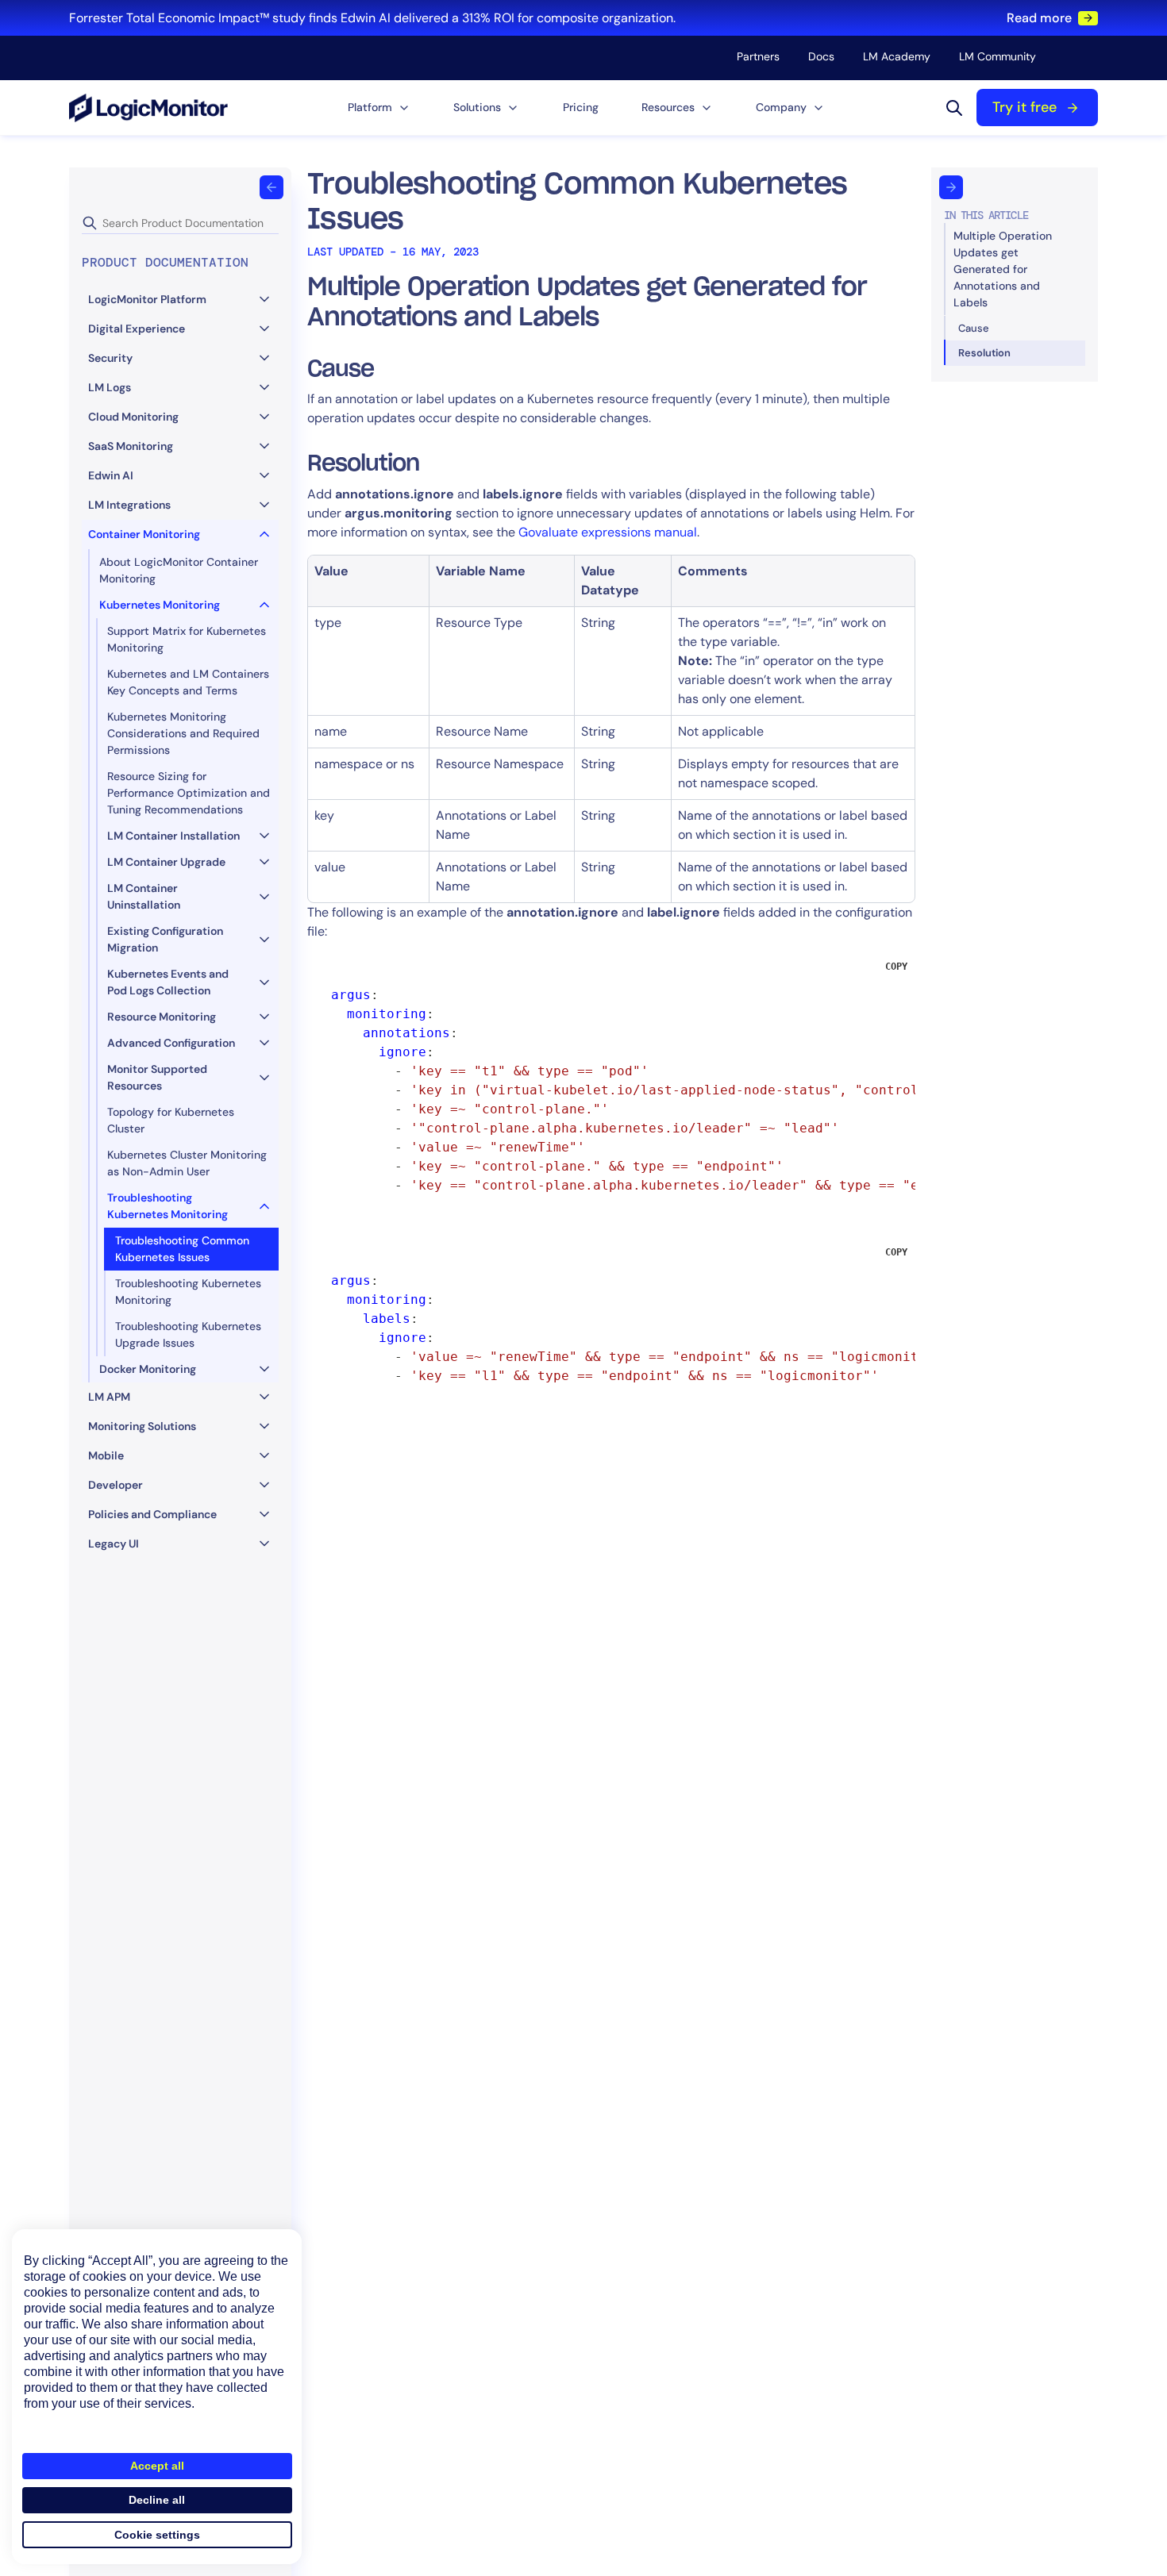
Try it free (1024, 107)
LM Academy (897, 56)
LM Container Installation (173, 836)
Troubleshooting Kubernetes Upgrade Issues (188, 1334)
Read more (1039, 18)
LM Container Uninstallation (144, 896)
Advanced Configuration (171, 1043)
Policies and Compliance (152, 1514)
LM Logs (110, 387)
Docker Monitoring (148, 1369)
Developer (116, 1485)
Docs (821, 56)
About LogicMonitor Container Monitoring (179, 570)
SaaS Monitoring (131, 446)
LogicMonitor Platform (147, 299)
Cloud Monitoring (133, 417)
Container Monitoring (144, 534)
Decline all (157, 2500)
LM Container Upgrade (166, 862)
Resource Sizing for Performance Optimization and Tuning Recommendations (189, 793)
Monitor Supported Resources (157, 1077)
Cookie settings (157, 2535)
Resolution (984, 353)
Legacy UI (114, 1544)
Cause (974, 328)
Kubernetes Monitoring (160, 605)
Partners (758, 56)
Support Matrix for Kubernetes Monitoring (187, 639)
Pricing (581, 107)
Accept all (157, 2466)
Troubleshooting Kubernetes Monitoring (168, 1206)
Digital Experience (137, 329)
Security (110, 358)
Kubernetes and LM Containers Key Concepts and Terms (188, 682)
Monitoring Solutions (142, 1426)
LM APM (109, 1397)
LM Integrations (129, 505)
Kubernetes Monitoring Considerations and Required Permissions (183, 733)
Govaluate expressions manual (608, 532)
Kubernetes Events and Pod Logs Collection (168, 982)
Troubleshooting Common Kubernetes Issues (182, 1249)
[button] (379, 108)
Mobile (106, 1455)
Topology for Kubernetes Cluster (171, 1120)
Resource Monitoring (162, 1017)
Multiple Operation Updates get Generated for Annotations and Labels (1003, 269)
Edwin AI (111, 475)
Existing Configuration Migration (165, 939)
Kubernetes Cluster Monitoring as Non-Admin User (187, 1163)
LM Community (998, 56)
